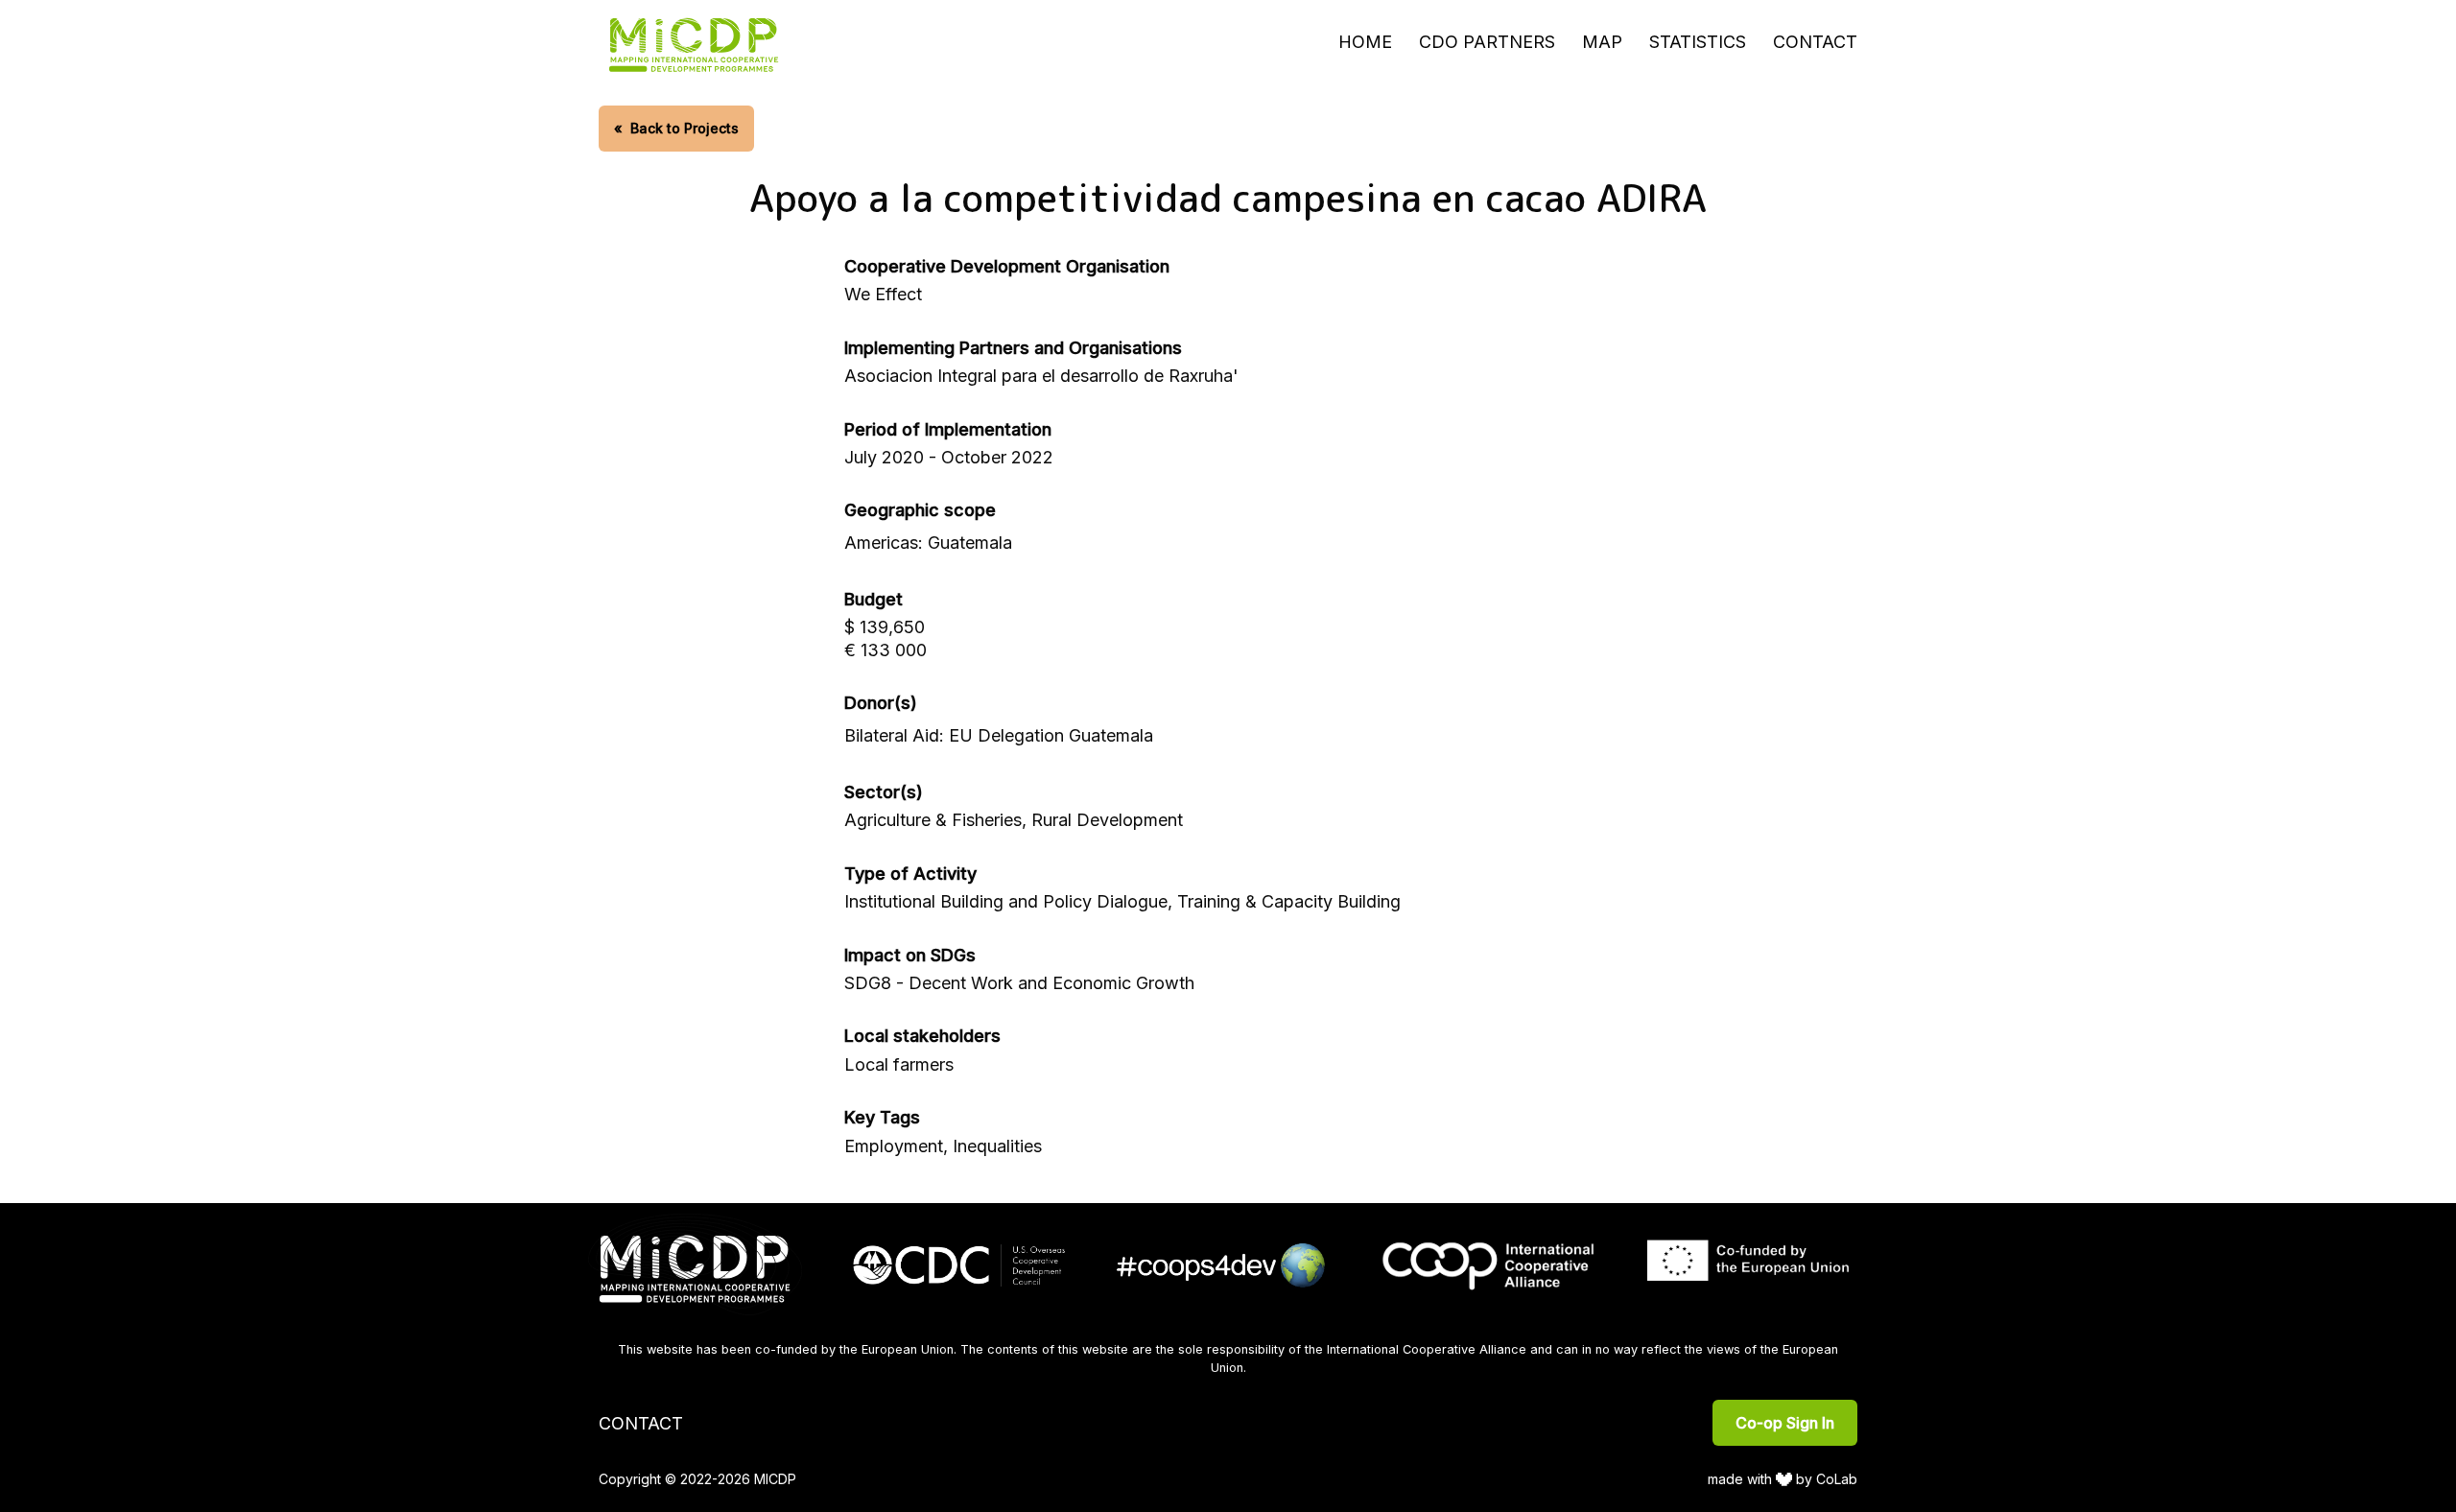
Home (1365, 42)
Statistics (1698, 42)
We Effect (883, 294)
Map (1602, 42)
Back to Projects (676, 128)
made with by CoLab (1783, 1479)
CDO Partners (1487, 42)
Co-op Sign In (1785, 1423)
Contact (1815, 42)
